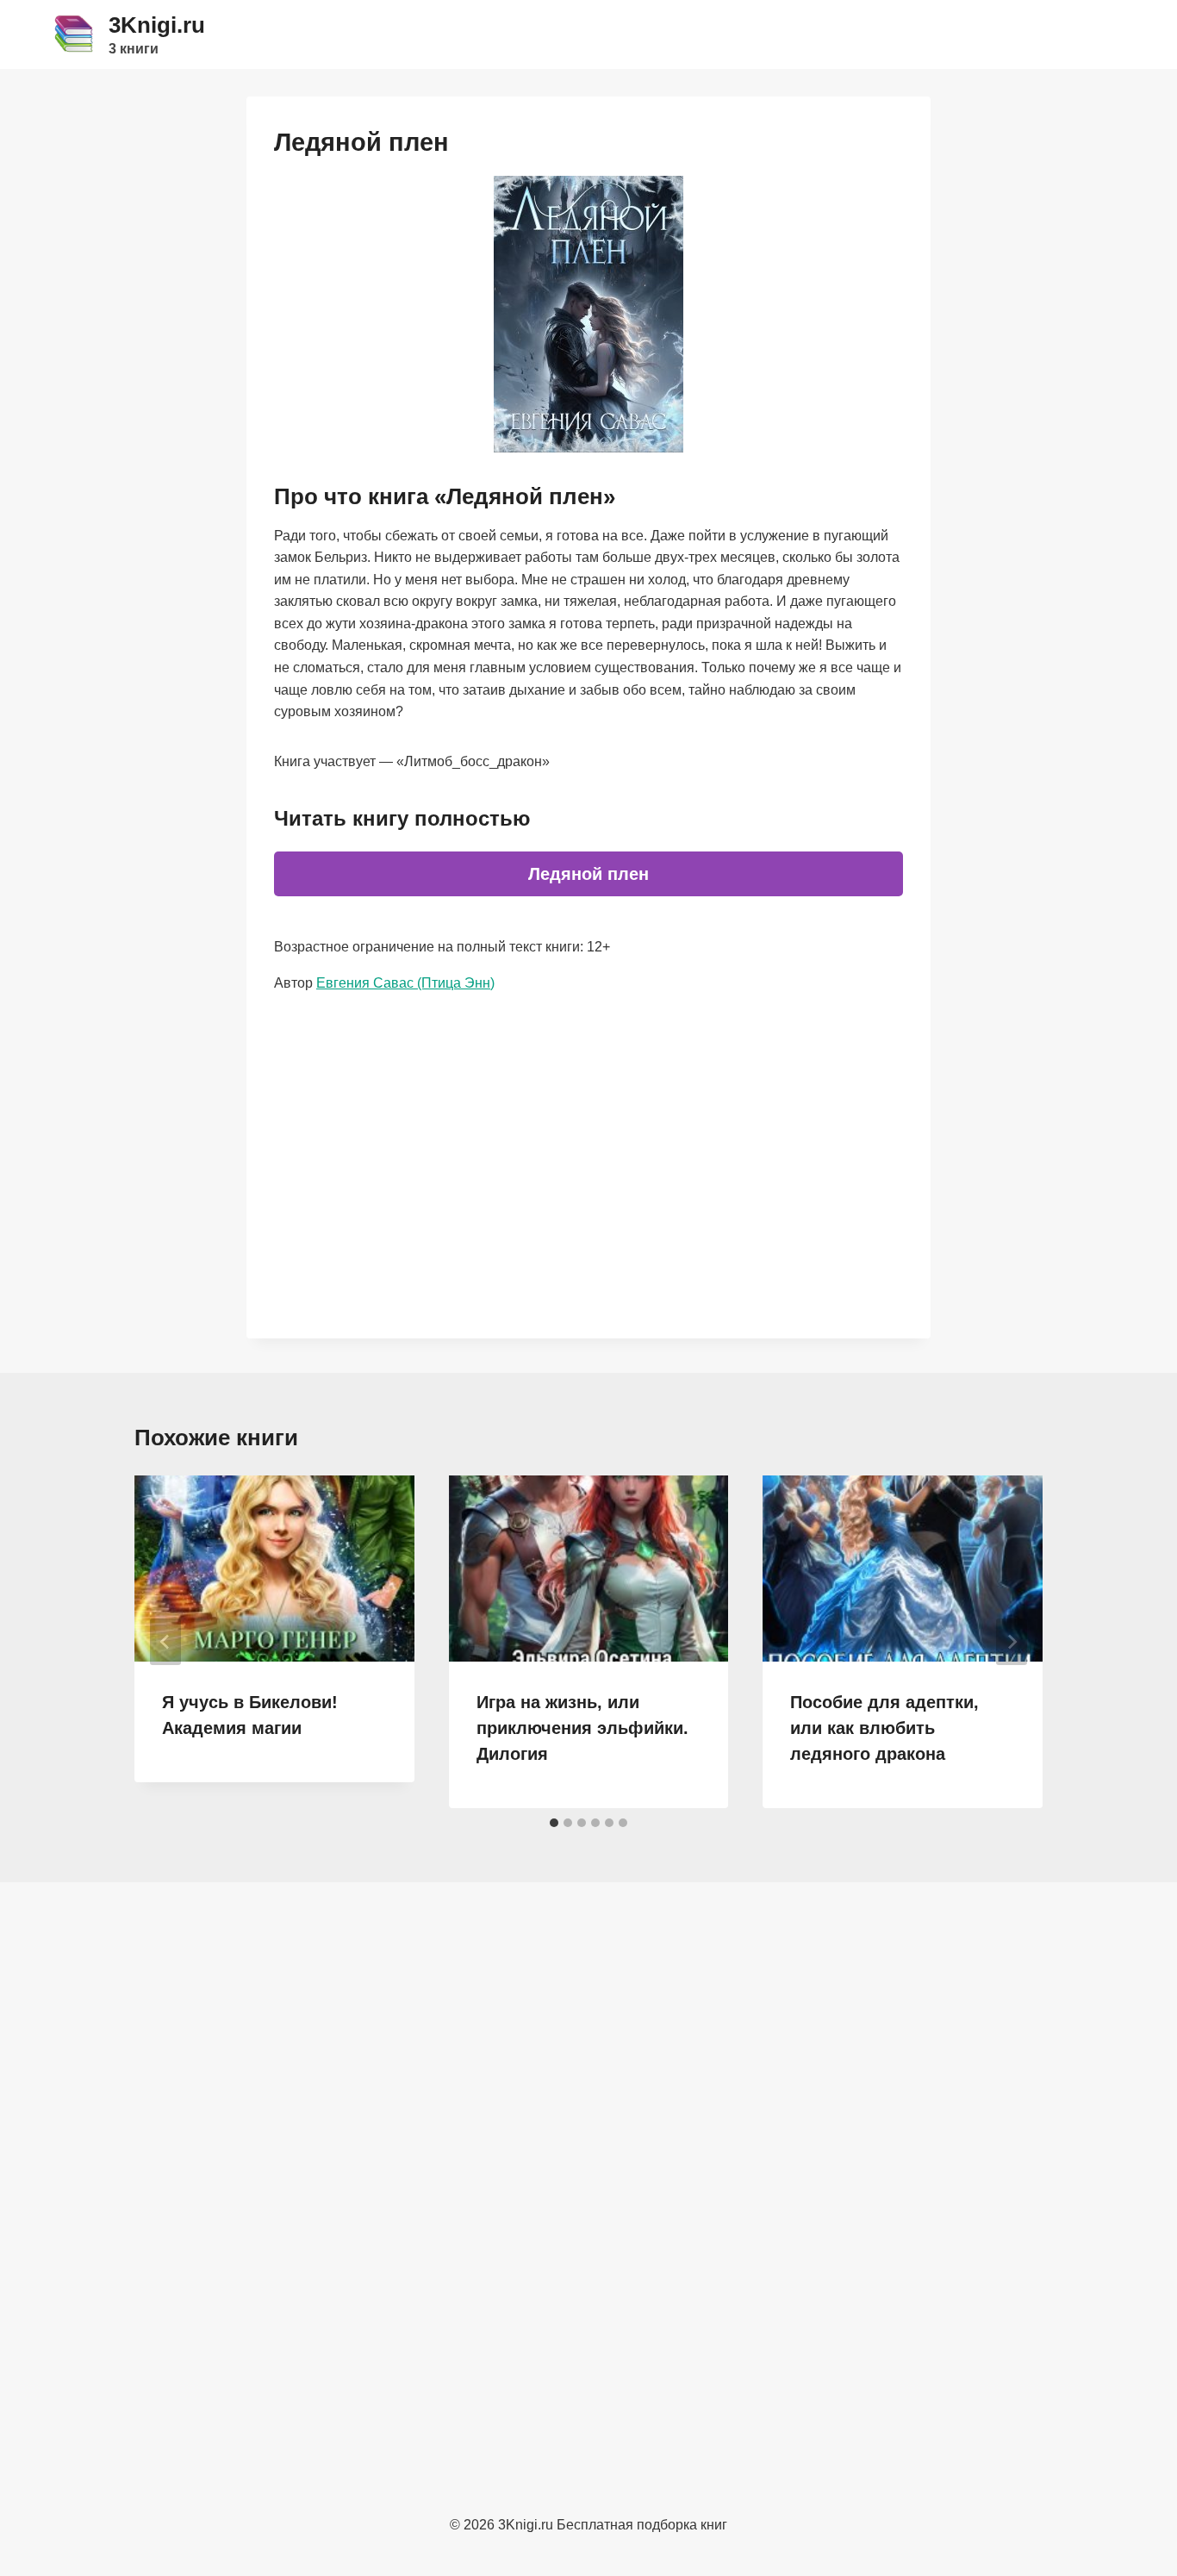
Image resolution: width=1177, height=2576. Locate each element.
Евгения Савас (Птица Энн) (405, 983)
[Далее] (1012, 1642)
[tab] (554, 1823)
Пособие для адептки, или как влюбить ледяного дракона (884, 1728)
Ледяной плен (588, 874)
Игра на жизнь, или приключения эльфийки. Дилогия (582, 1728)
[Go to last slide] (165, 1642)
